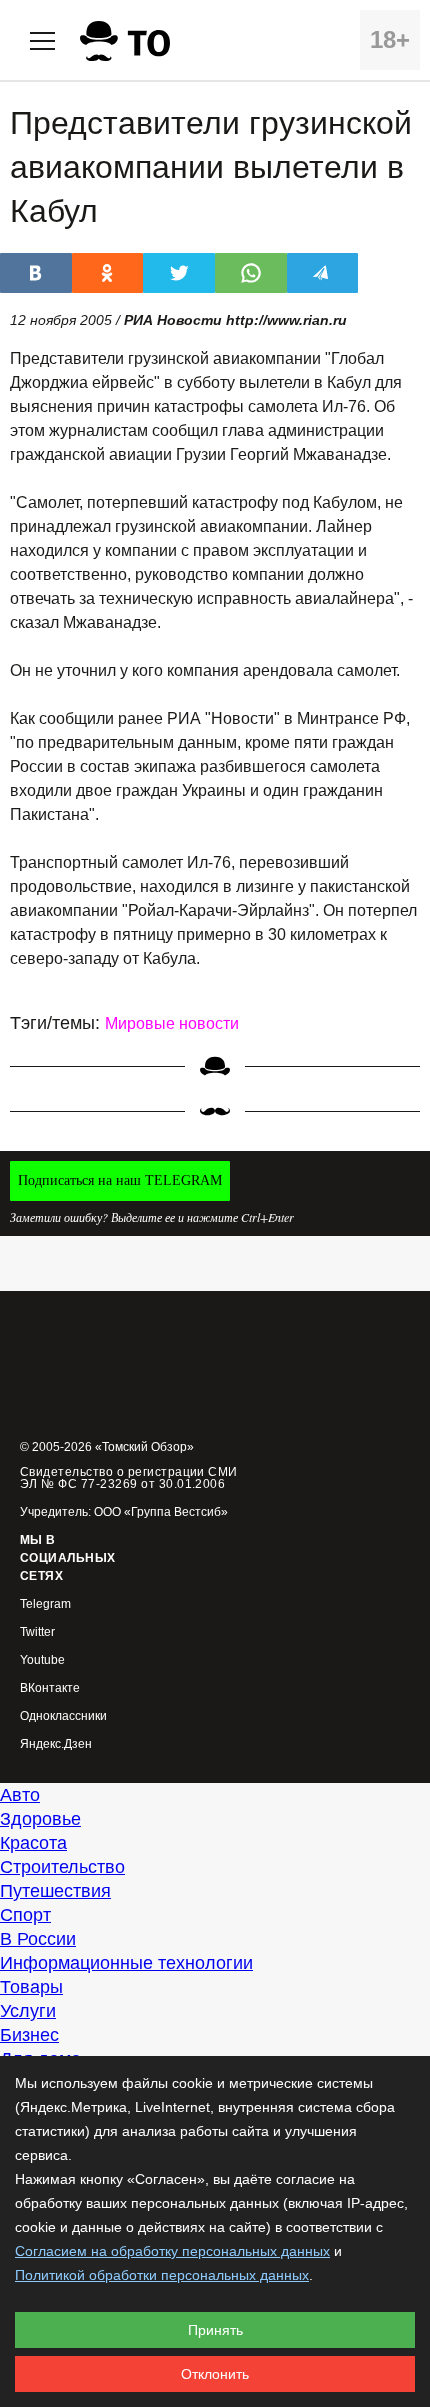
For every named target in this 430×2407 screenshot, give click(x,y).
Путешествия (55, 1891)
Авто (20, 1795)
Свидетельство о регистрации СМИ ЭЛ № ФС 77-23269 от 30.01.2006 (129, 1478)
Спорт (25, 1915)
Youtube (42, 1660)
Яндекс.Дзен (56, 1744)
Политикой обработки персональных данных (162, 2275)
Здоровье (40, 1819)
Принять (215, 2330)
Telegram (45, 1604)
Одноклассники (63, 1716)
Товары (31, 1987)
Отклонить (215, 2374)
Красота (33, 1843)
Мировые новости (172, 1023)
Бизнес (29, 2035)
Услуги (28, 2011)
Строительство (62, 1867)
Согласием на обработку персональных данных (172, 2251)
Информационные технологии (126, 1963)
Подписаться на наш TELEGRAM (120, 1180)
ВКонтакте (50, 1688)
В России (38, 1939)
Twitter (37, 1632)
